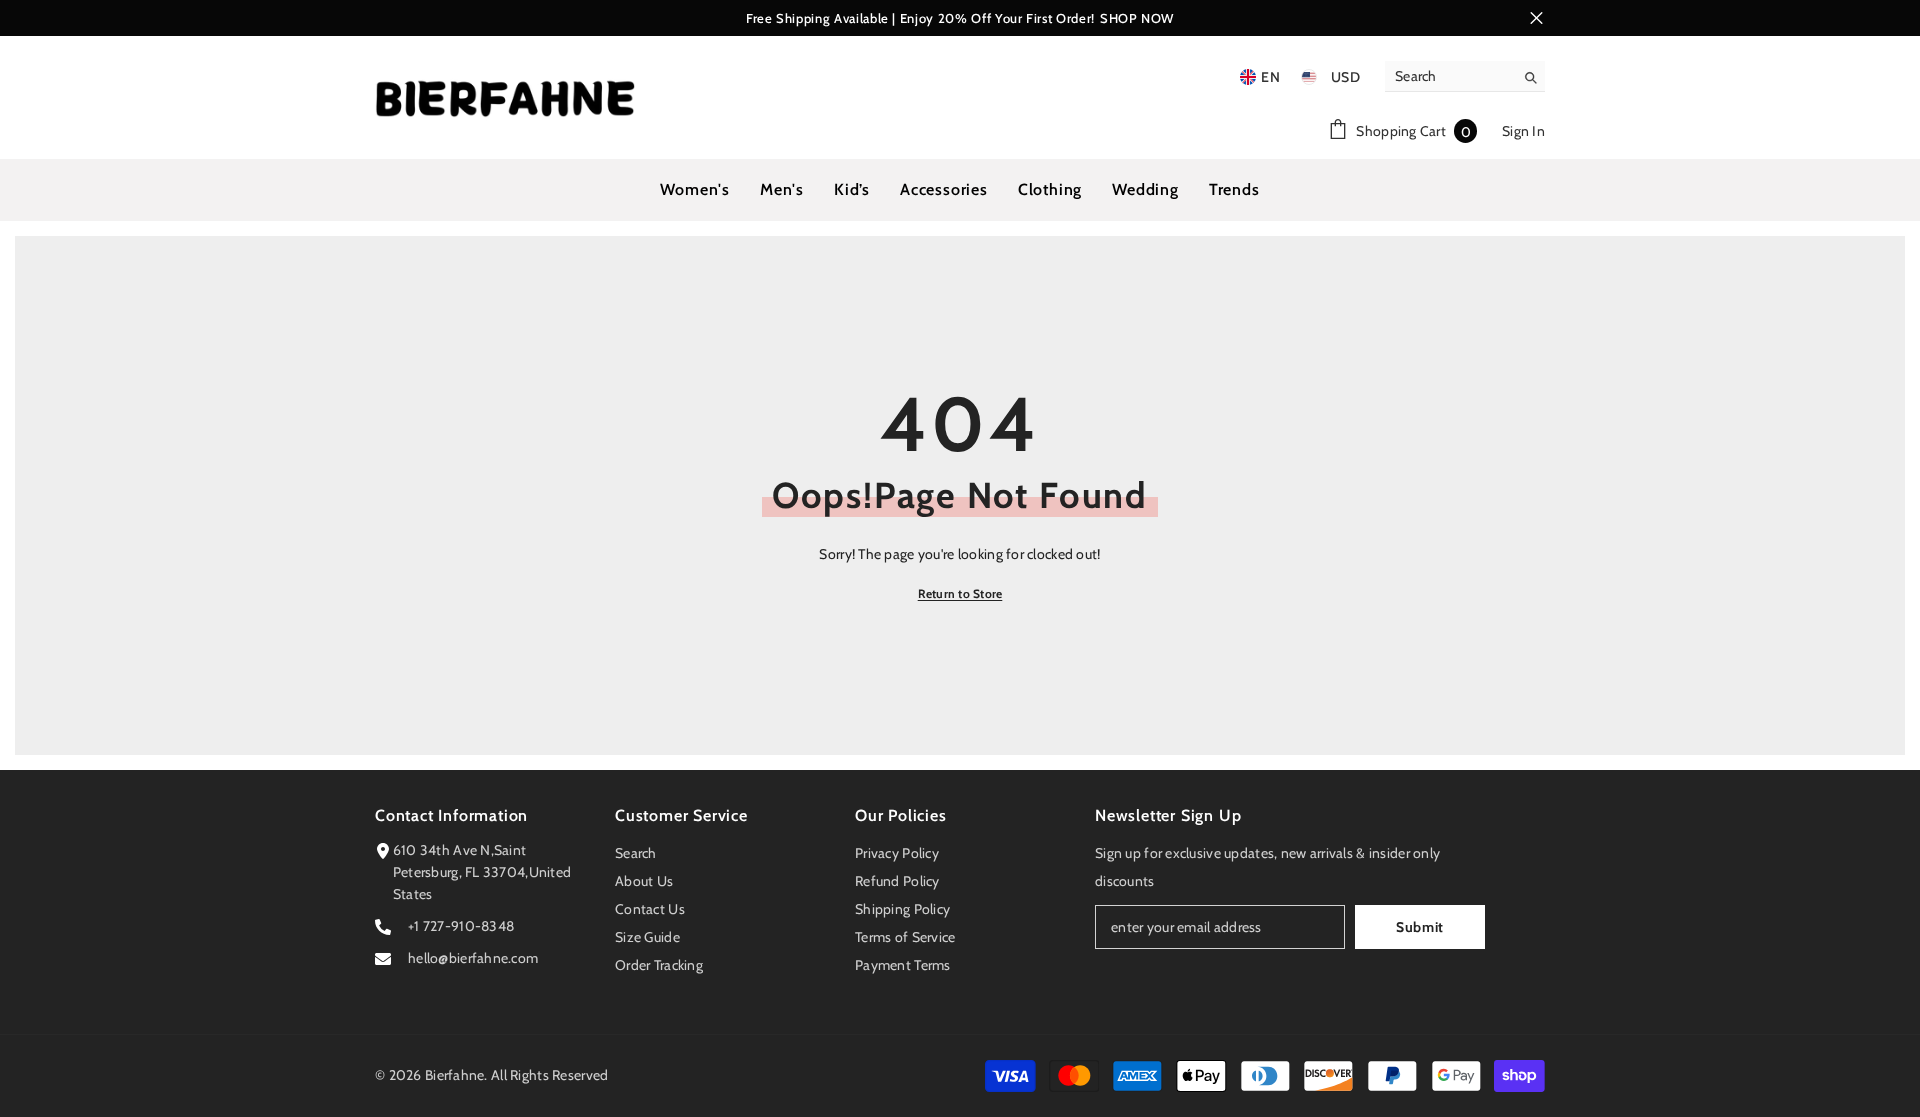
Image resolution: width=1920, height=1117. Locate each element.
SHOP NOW (1137, 18)
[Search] (1465, 76)
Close (1536, 18)
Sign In (1523, 131)
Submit (1420, 927)
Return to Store (960, 593)
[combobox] (1449, 76)
